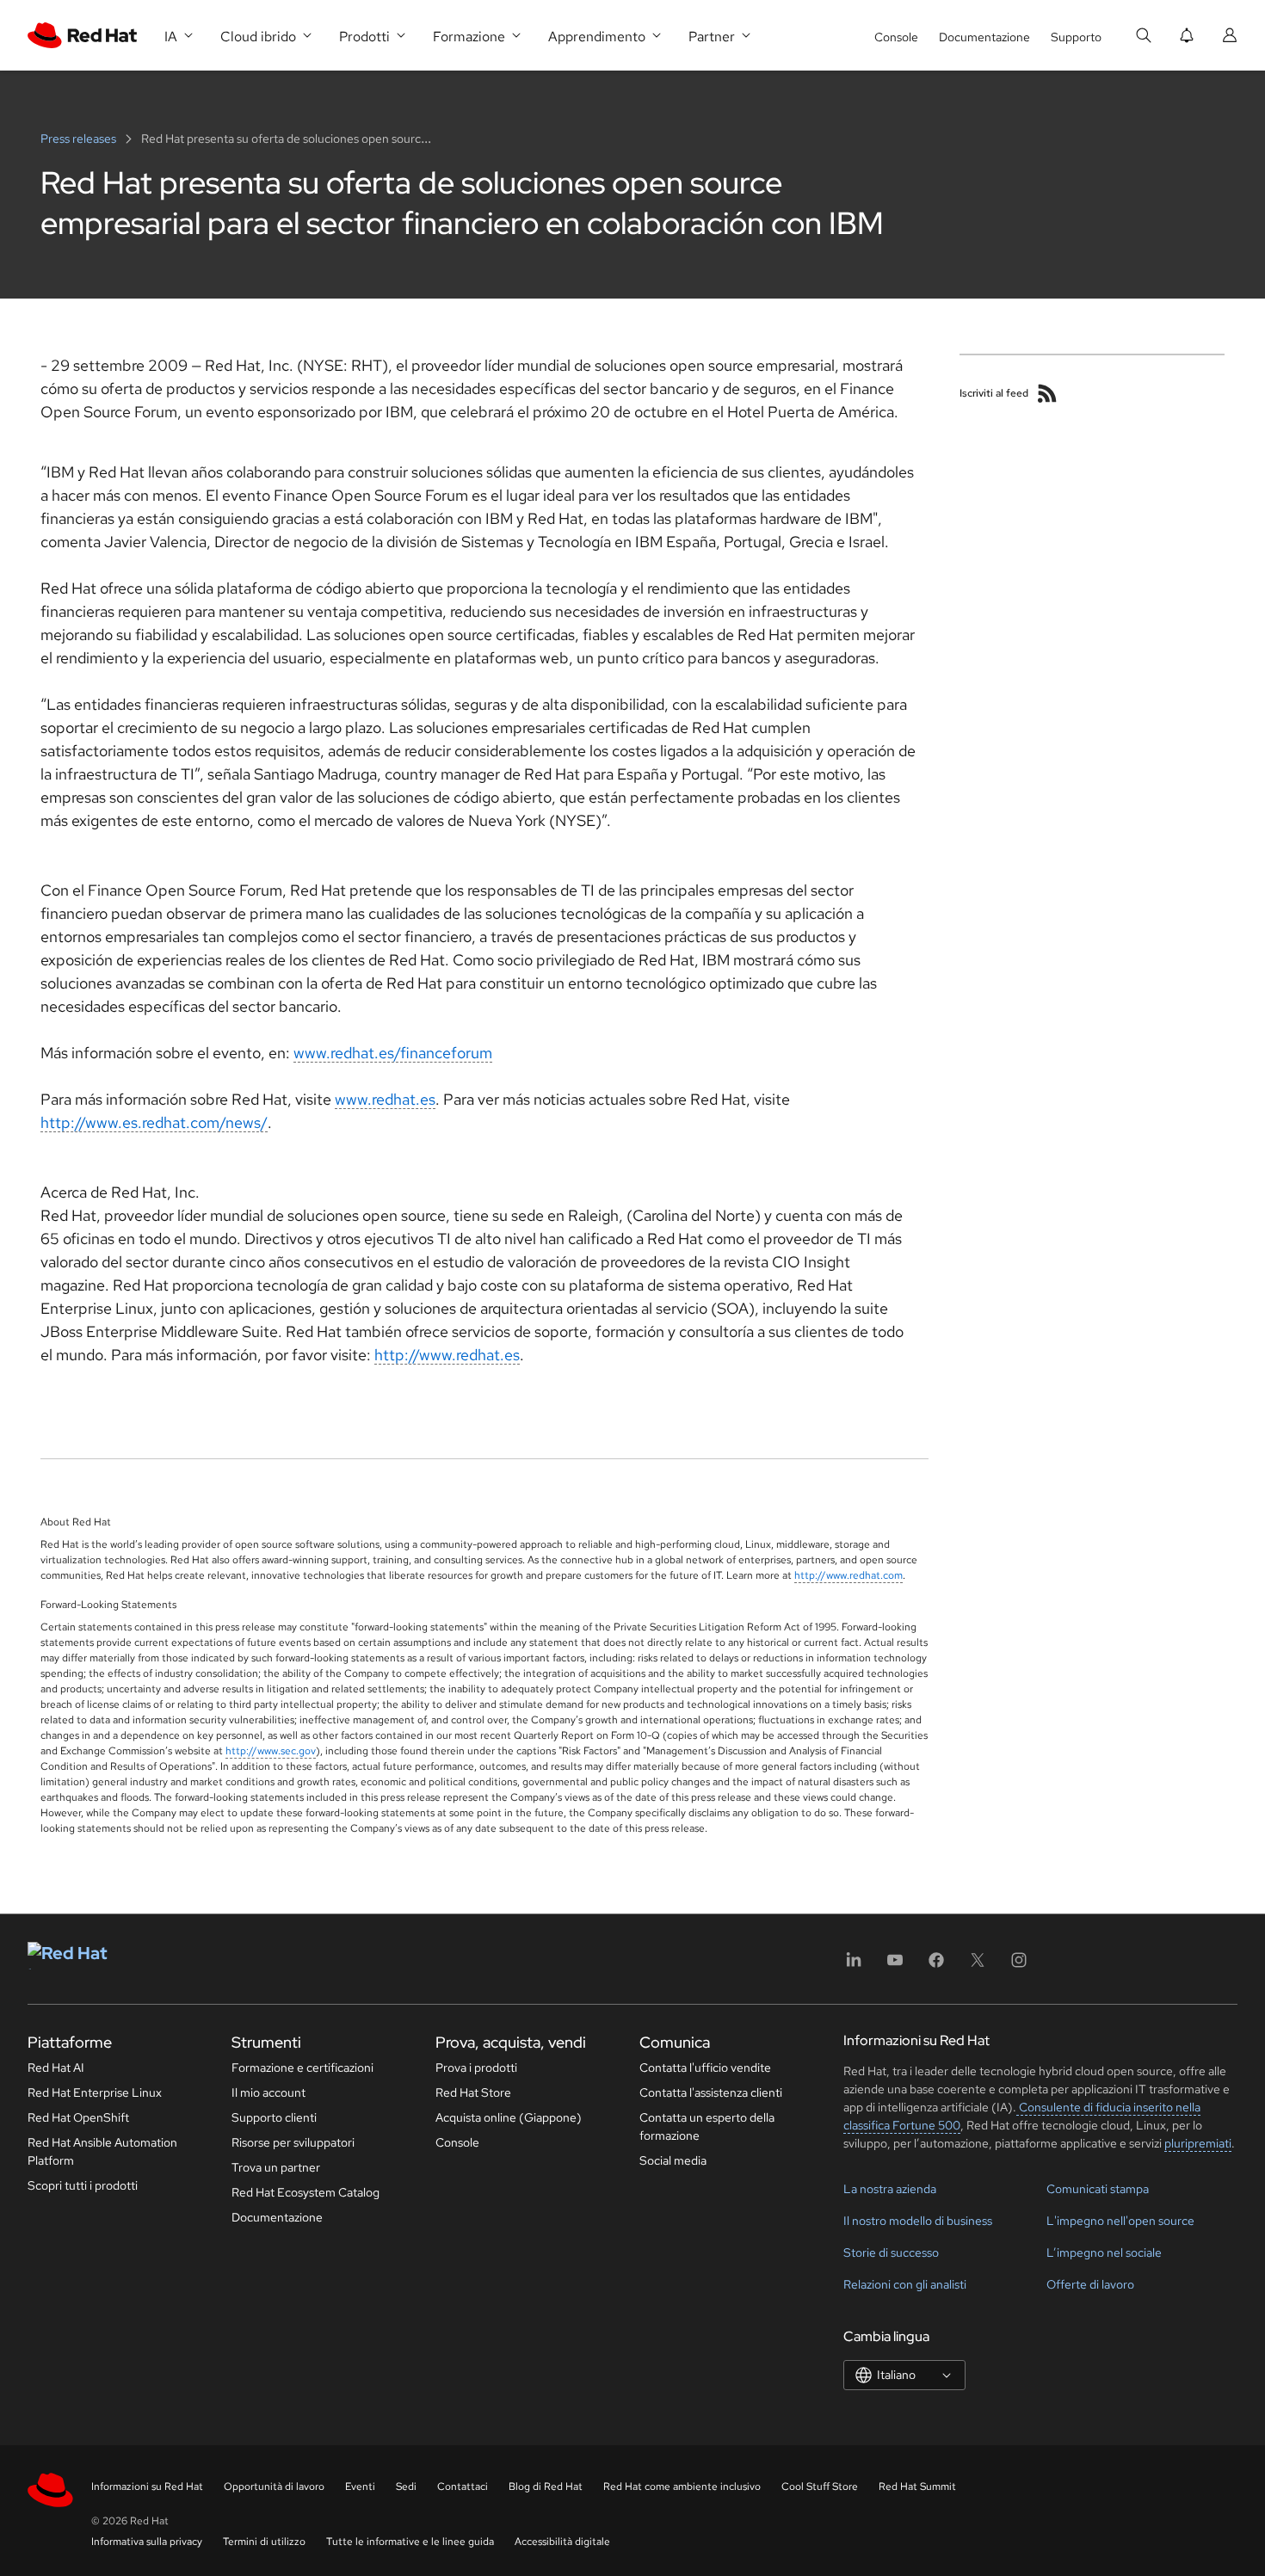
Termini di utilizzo (264, 2542)
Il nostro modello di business (918, 2221)
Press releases (80, 139)
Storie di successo (891, 2252)
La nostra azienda (890, 2189)
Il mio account (268, 2092)
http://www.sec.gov (271, 1751)
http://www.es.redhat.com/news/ (154, 1122)
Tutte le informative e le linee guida (410, 2542)
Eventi (360, 2487)
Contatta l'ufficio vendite (705, 2068)
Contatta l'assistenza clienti (711, 2092)
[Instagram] (1019, 1966)
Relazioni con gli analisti (905, 2284)
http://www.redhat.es (447, 1355)
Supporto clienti (274, 2117)
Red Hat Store (473, 2092)
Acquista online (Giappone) (509, 2117)
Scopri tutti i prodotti (83, 2185)
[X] (978, 1966)
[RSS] (1047, 393)
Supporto (1076, 37)
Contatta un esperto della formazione (707, 2126)
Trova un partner (276, 2167)
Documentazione (984, 37)
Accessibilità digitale (562, 2542)
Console (896, 37)
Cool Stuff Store (820, 2487)
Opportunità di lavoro (274, 2487)
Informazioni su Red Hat (147, 2487)
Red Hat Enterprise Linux (95, 2092)
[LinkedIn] (854, 1966)
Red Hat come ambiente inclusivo (682, 2487)
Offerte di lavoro (1090, 2284)
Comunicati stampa (1098, 2189)
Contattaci (463, 2487)
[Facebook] (936, 1966)
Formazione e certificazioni (302, 2068)
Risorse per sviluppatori (293, 2142)
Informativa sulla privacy (147, 2542)
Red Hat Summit (917, 2487)
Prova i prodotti (476, 2068)
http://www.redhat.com (848, 1575)
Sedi (406, 2487)
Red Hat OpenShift (78, 2117)
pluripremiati (1198, 2143)
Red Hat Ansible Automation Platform (102, 2151)
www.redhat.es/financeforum (393, 1053)
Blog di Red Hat (546, 2487)
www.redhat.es (385, 1099)
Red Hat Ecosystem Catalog (305, 2192)
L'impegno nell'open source (1120, 2221)
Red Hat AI (56, 2068)
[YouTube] (895, 1966)
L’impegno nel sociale (1104, 2252)
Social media (673, 2160)
